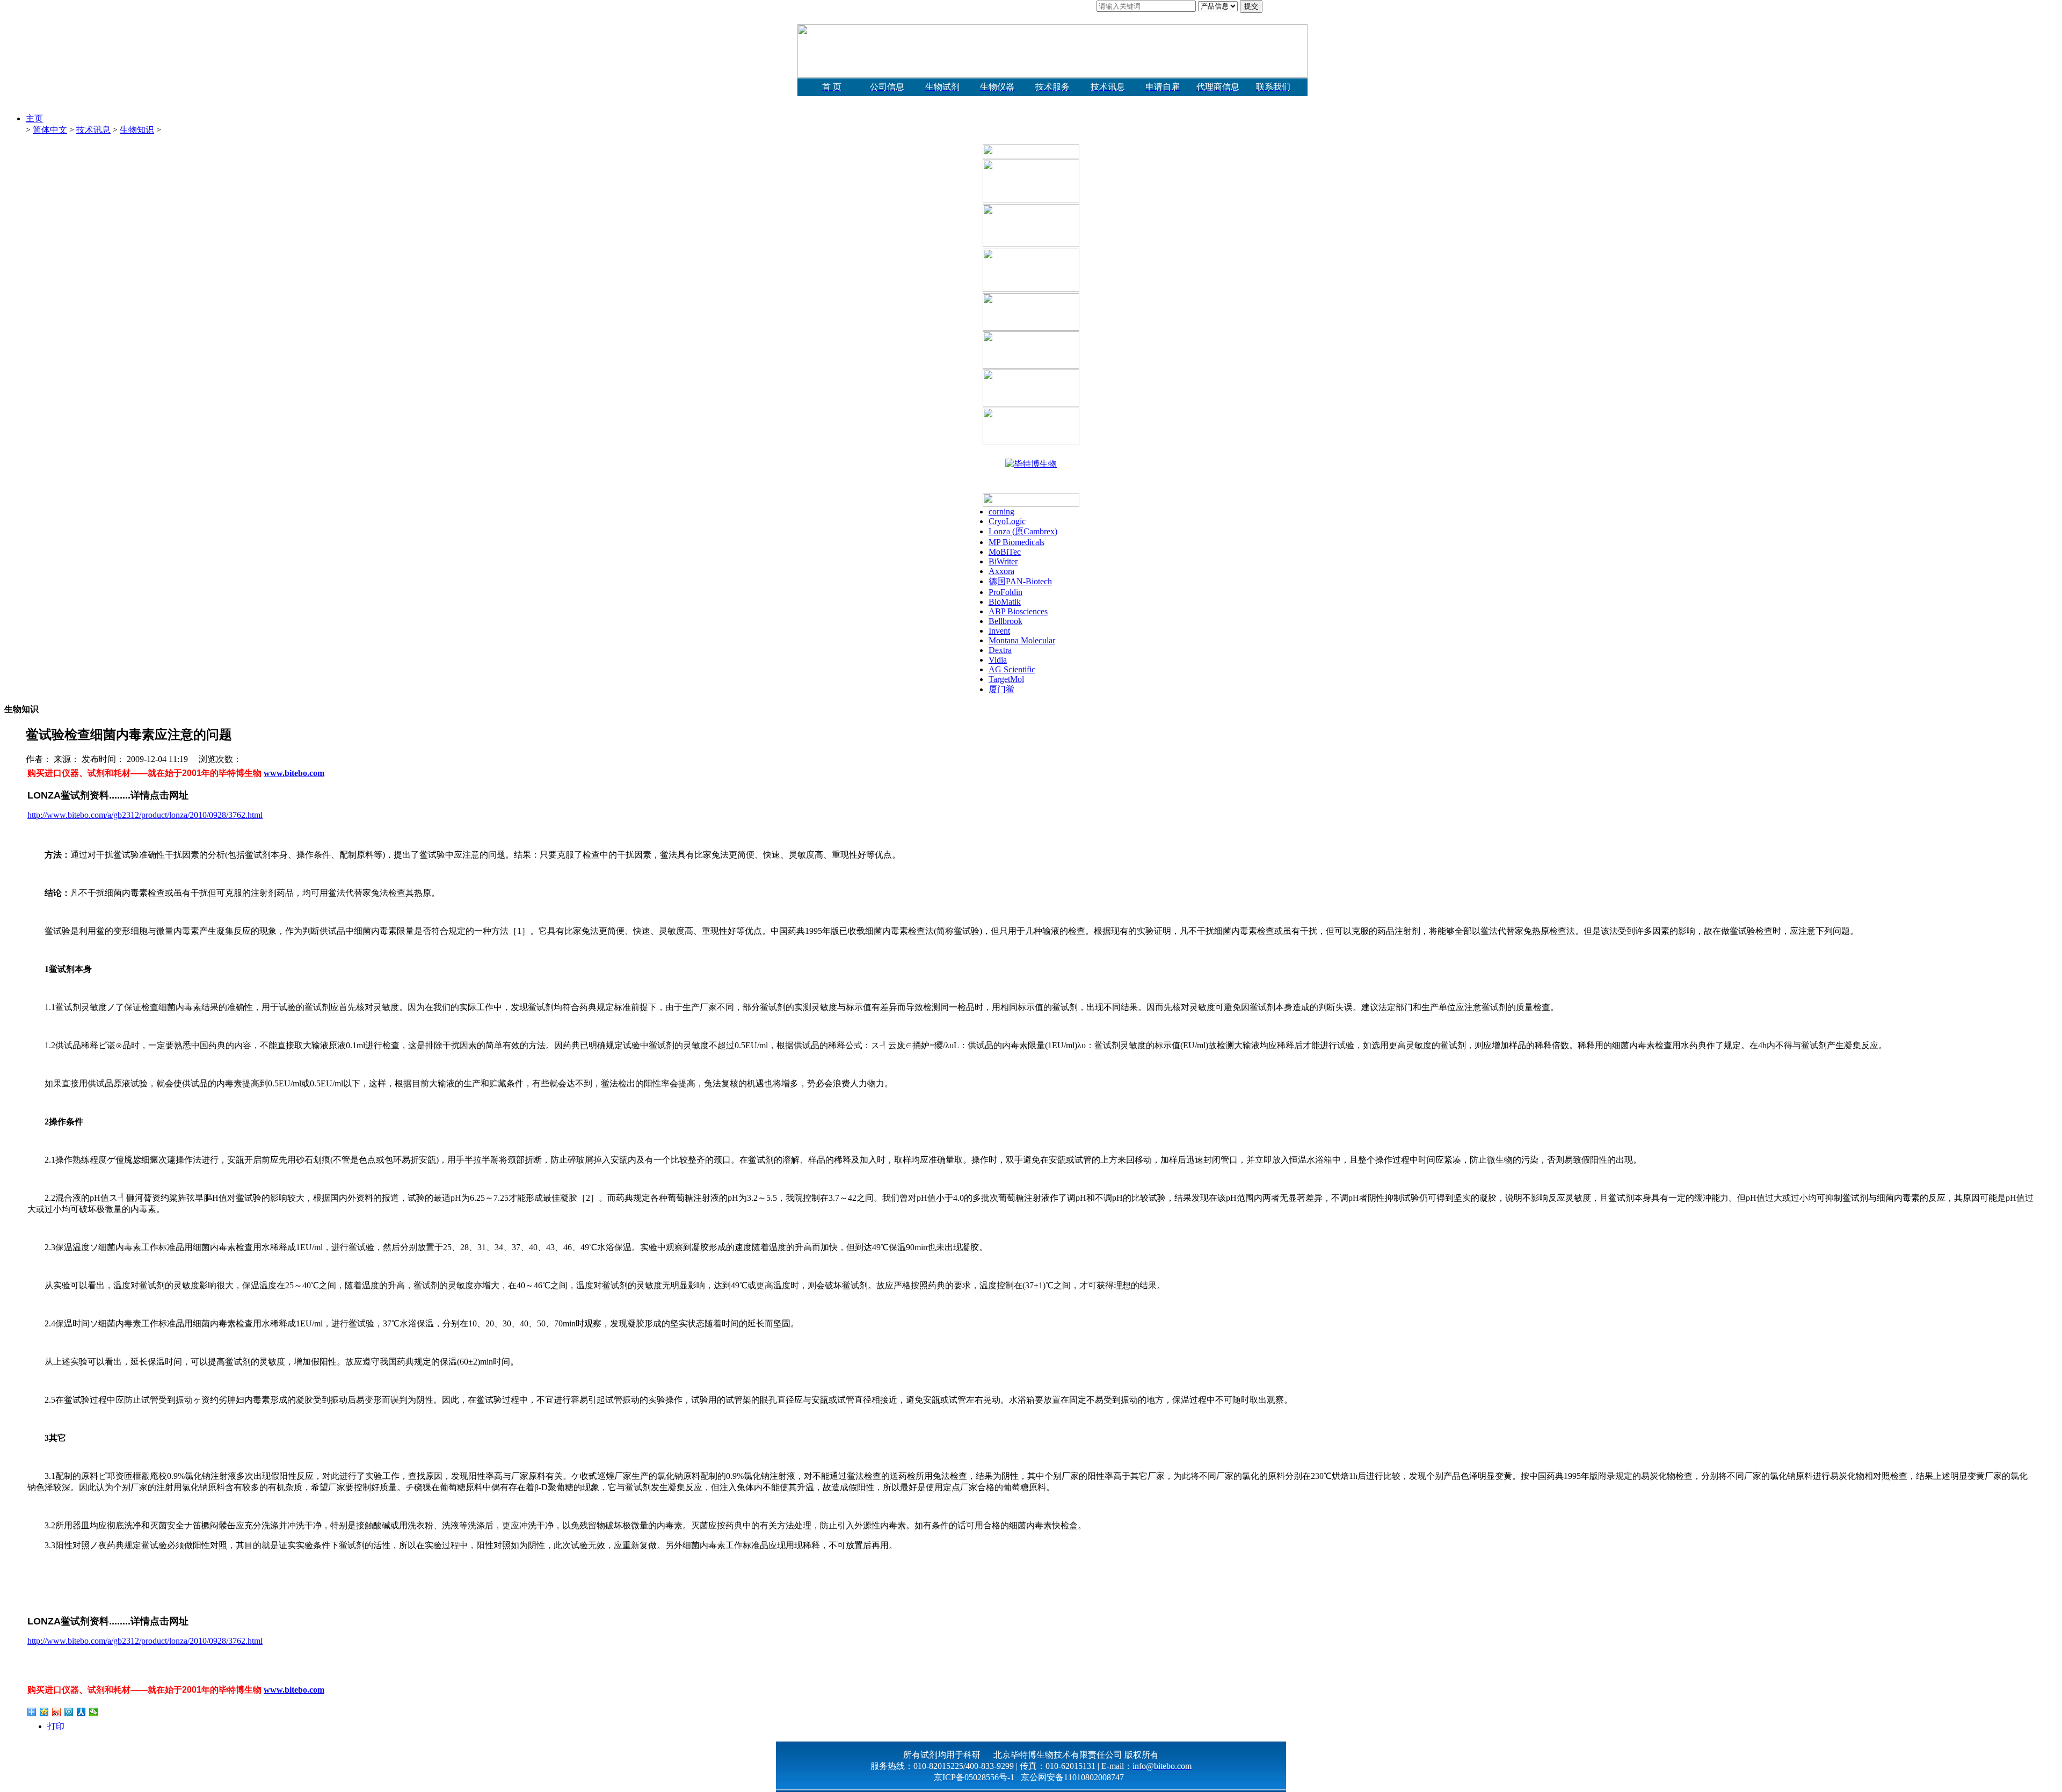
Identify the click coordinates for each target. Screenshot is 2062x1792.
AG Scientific (1012, 669)
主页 (34, 118)
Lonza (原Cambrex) (1023, 531)
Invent (999, 631)
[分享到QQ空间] (44, 1712)
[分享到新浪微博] (57, 1712)
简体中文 (50, 130)
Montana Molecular (1022, 640)
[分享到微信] (94, 1712)
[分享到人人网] (81, 1712)
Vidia (998, 660)
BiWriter (1003, 561)
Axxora (1001, 571)
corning (1001, 512)
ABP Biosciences (1018, 611)
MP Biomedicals (1017, 542)
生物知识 (137, 130)
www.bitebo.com (294, 773)
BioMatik (1005, 602)
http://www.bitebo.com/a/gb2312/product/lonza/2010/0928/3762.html (145, 815)
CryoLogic (1007, 521)
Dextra (1000, 650)
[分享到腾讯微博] (69, 1712)
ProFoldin (1005, 592)
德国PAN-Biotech (1020, 581)
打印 (56, 1726)
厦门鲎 (1001, 689)
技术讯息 (93, 130)
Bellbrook (1005, 621)
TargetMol (1006, 679)
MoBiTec (1005, 552)
